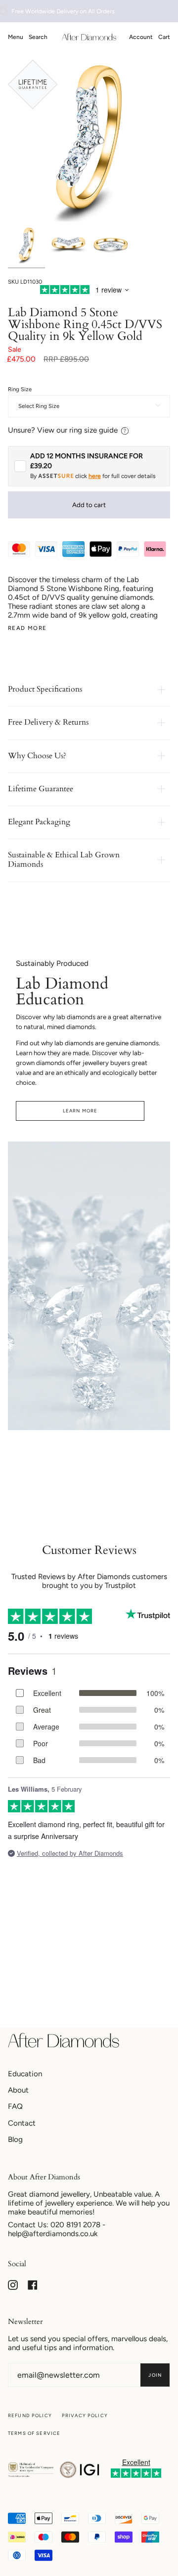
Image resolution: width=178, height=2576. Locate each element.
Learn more (80, 1111)
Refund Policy (30, 2415)
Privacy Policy (85, 2415)
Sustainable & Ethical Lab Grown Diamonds (64, 860)
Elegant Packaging (39, 822)
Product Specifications (45, 689)
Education (25, 2074)
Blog (15, 2139)
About (18, 2090)
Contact (22, 2123)
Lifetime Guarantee (41, 789)
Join (155, 2375)
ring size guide (93, 430)
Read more (27, 628)
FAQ (15, 2106)
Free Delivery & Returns (48, 722)
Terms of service (34, 2433)
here (95, 476)
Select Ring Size (39, 406)
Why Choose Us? (37, 756)
